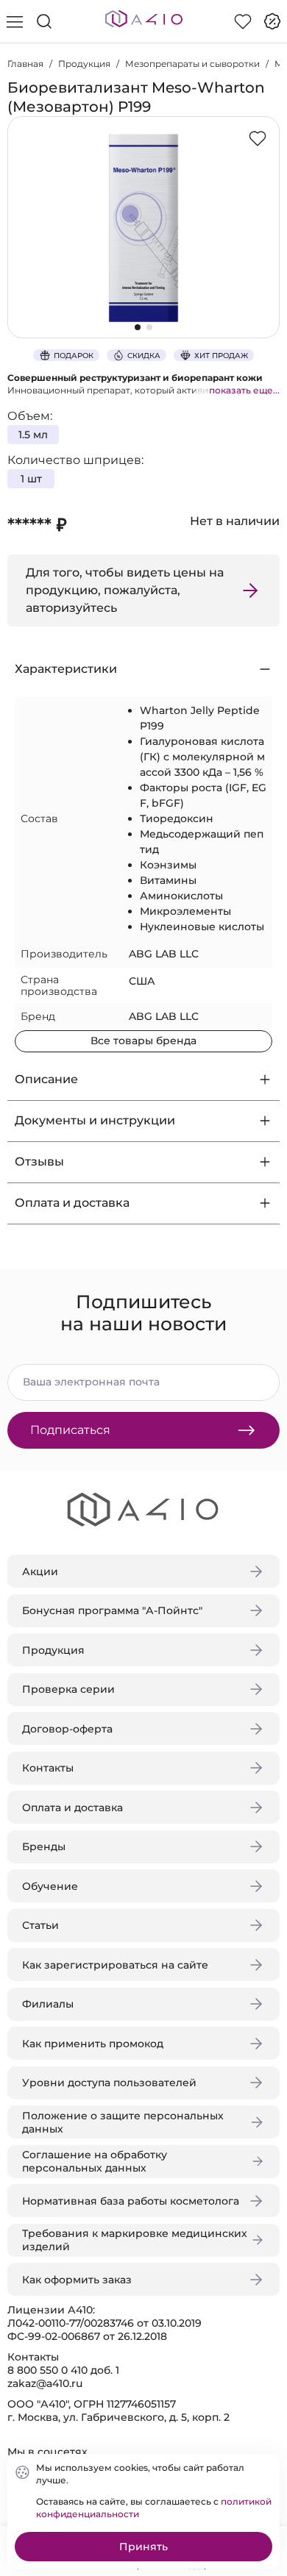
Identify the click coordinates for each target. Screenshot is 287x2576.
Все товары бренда (143, 1041)
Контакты (48, 1768)
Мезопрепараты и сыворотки (192, 64)
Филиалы (48, 2004)
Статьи (40, 1925)
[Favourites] (243, 21)
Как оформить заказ (77, 2280)
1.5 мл (33, 435)
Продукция (84, 64)
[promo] (272, 21)
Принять (143, 2547)
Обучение (50, 1886)
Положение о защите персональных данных (123, 2122)
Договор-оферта (67, 1729)
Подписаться (70, 1430)
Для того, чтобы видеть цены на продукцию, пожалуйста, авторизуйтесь (125, 590)
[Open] (263, 211)
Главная (25, 64)
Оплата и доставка (72, 1808)
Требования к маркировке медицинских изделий (135, 2240)
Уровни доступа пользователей (109, 2083)
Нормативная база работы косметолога (131, 2201)
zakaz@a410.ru (45, 2383)
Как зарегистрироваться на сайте (115, 1965)
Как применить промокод (93, 2044)
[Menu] (15, 21)
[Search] (44, 21)
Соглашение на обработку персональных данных (95, 2161)
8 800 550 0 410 (47, 2370)
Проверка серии (68, 1689)
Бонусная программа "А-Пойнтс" (112, 1610)
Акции (40, 1571)
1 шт (31, 479)
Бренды (44, 1847)
